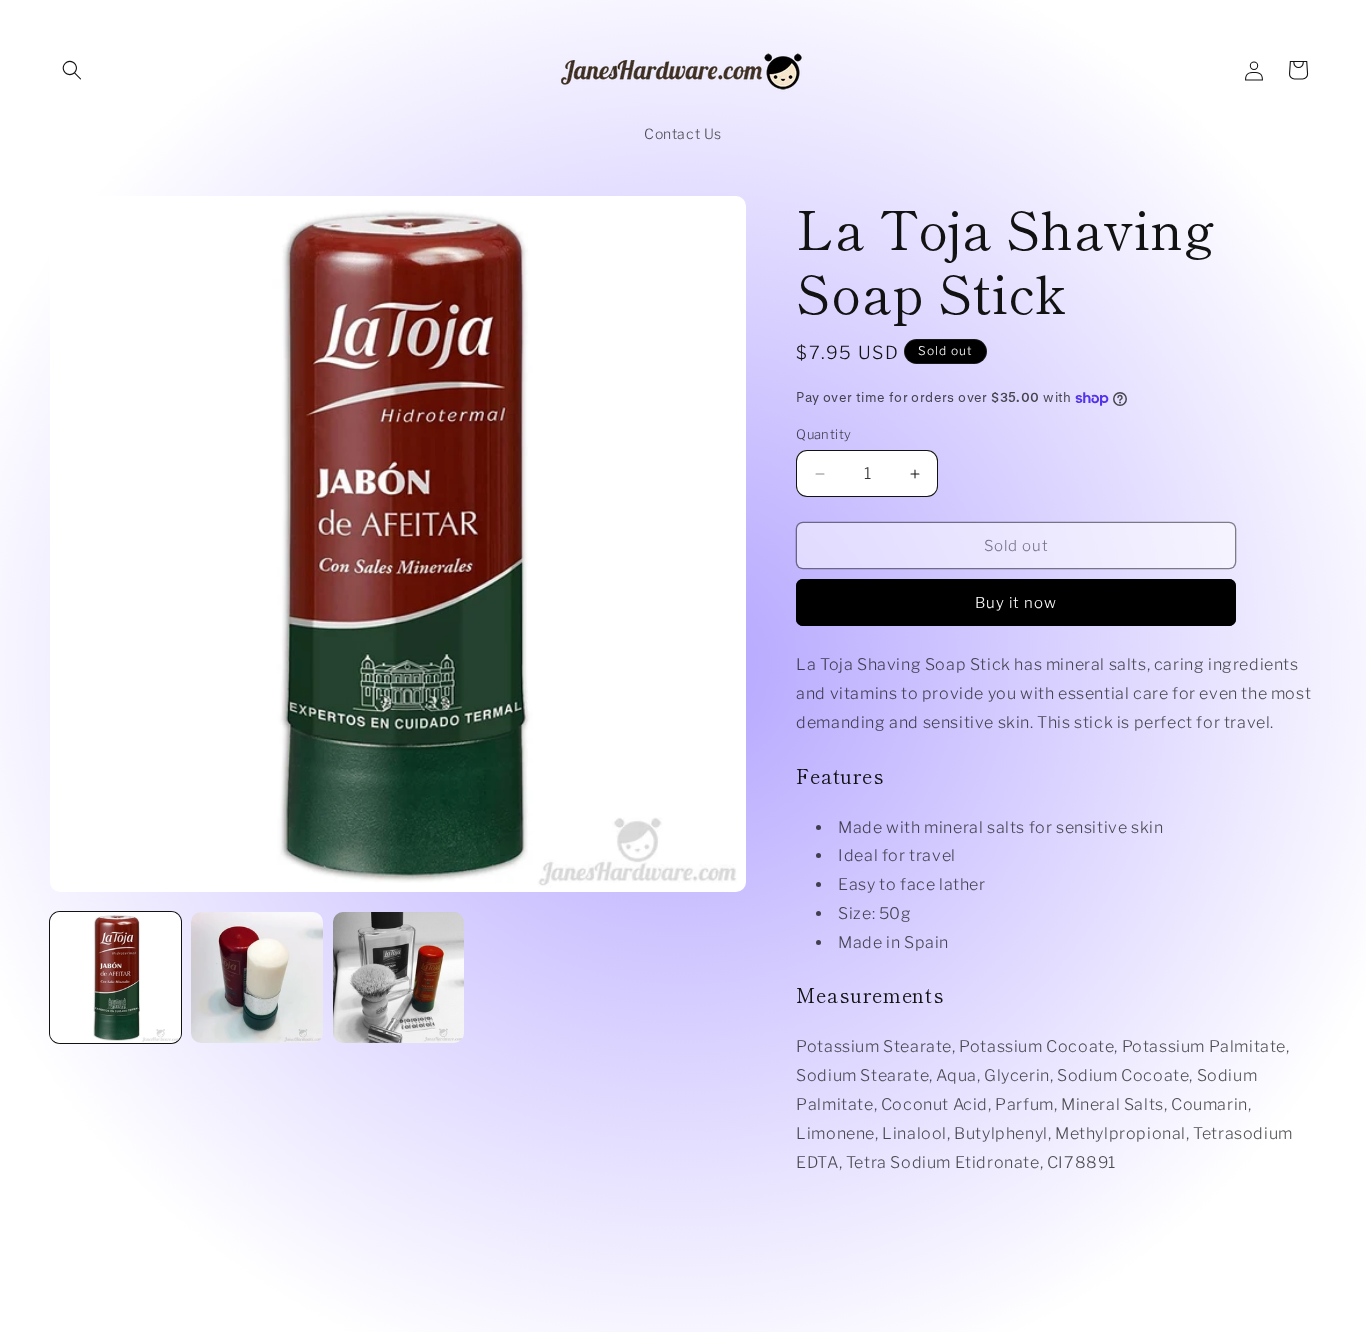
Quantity (823, 434)
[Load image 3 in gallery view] (398, 977)
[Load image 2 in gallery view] (256, 977)
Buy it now (1016, 603)
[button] (72, 70)
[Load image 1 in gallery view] (115, 977)
